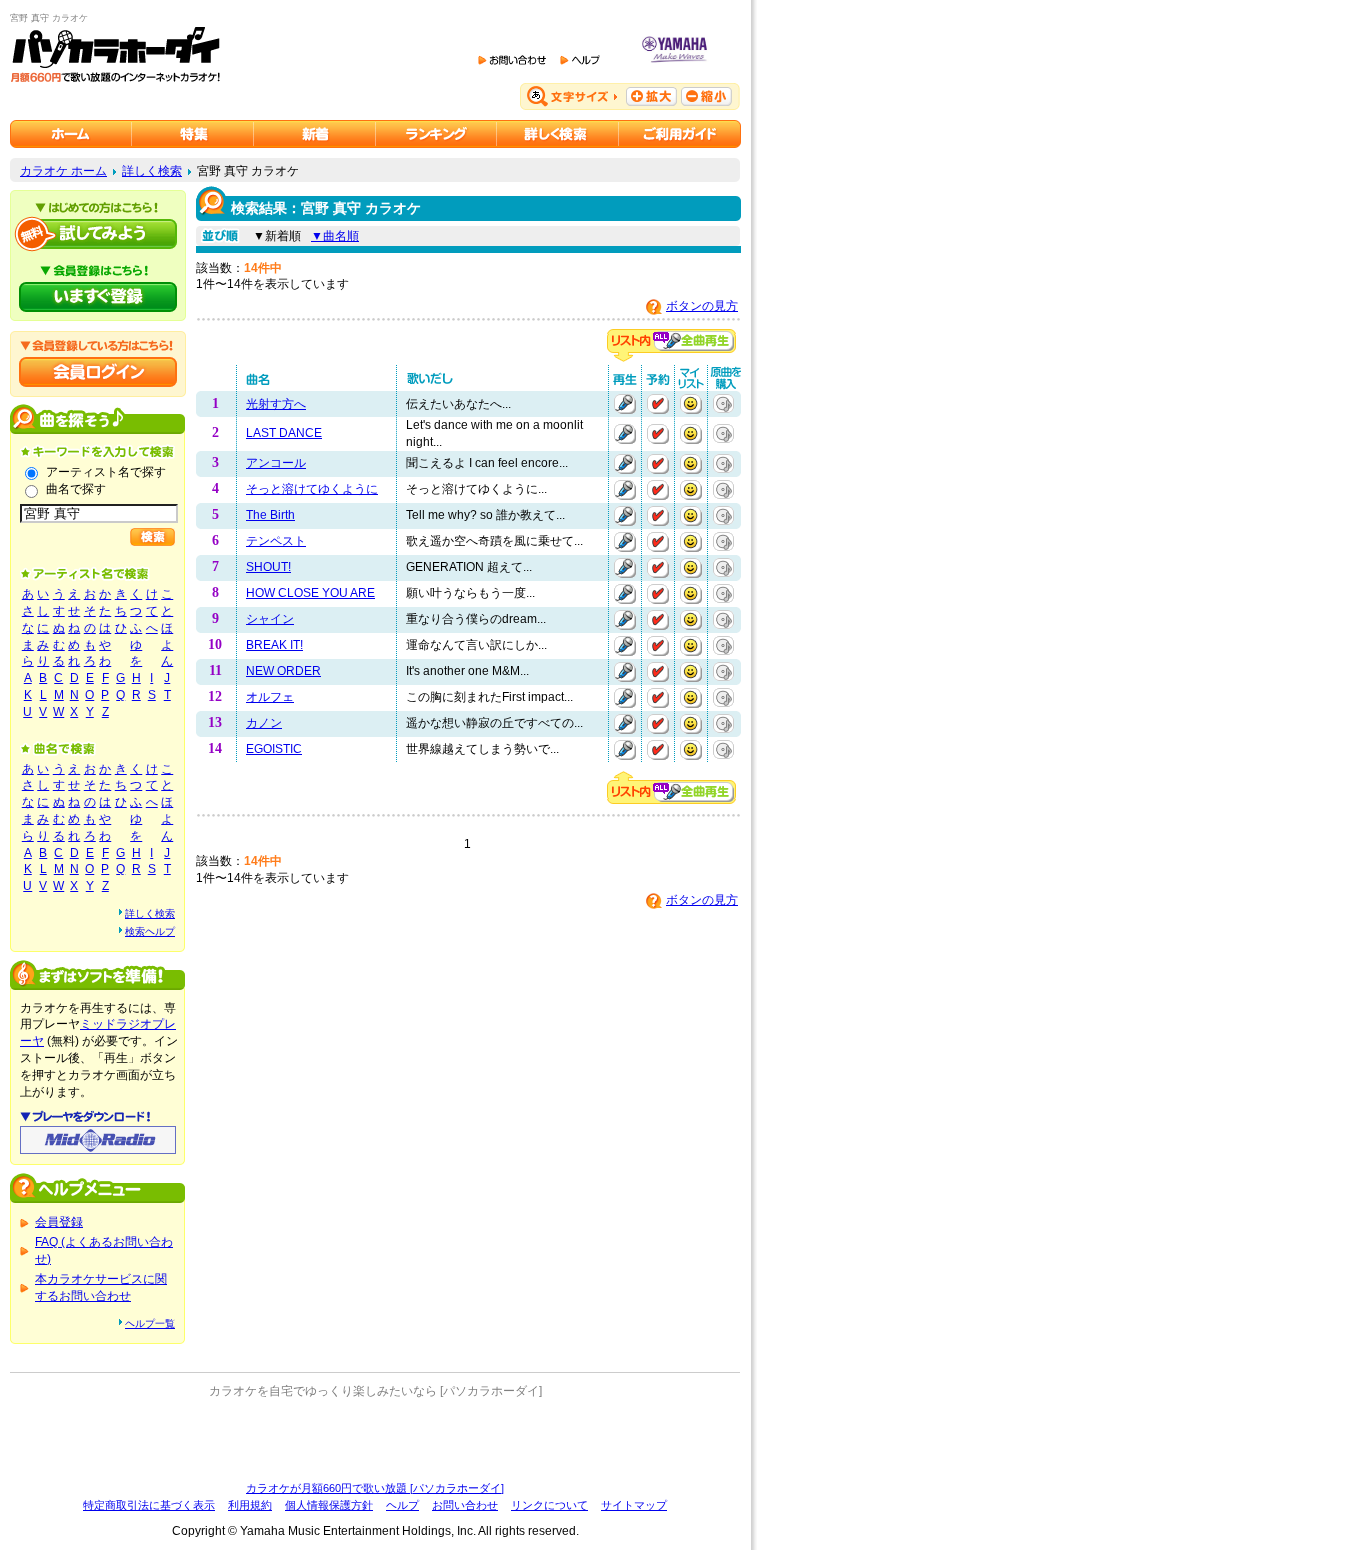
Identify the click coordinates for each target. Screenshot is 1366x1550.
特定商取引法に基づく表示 (149, 1505)
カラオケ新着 (315, 134)
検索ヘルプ (150, 931)
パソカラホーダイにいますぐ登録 (98, 297)
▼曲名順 (335, 236)
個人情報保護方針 (329, 1505)
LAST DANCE (284, 433)
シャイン (270, 619)
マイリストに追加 (691, 404)
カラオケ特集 (193, 134)
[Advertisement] (375, 1440)
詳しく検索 (152, 171)
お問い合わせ (465, 1505)
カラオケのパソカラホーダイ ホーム (71, 134)
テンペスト (276, 541)
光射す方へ (276, 404)
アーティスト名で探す (106, 472)
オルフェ (270, 697)
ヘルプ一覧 (150, 1323)
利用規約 (250, 1505)
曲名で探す (76, 489)
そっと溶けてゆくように (312, 489)
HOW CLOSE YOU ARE (310, 593)
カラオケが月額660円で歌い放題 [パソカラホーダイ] (375, 1488)
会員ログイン (98, 372)
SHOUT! (268, 567)
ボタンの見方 (702, 306)
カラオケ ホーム (63, 171)
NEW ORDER (283, 671)
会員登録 (59, 1222)
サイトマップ (634, 1505)
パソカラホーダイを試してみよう (98, 234)
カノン (264, 723)
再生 (625, 404)
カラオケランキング (436, 134)
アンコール (276, 463)
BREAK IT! (274, 645)
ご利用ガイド (680, 134)
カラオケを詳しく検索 (558, 134)
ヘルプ (402, 1505)
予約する (658, 404)
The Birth (270, 515)
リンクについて (549, 1505)
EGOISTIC (274, 749)
